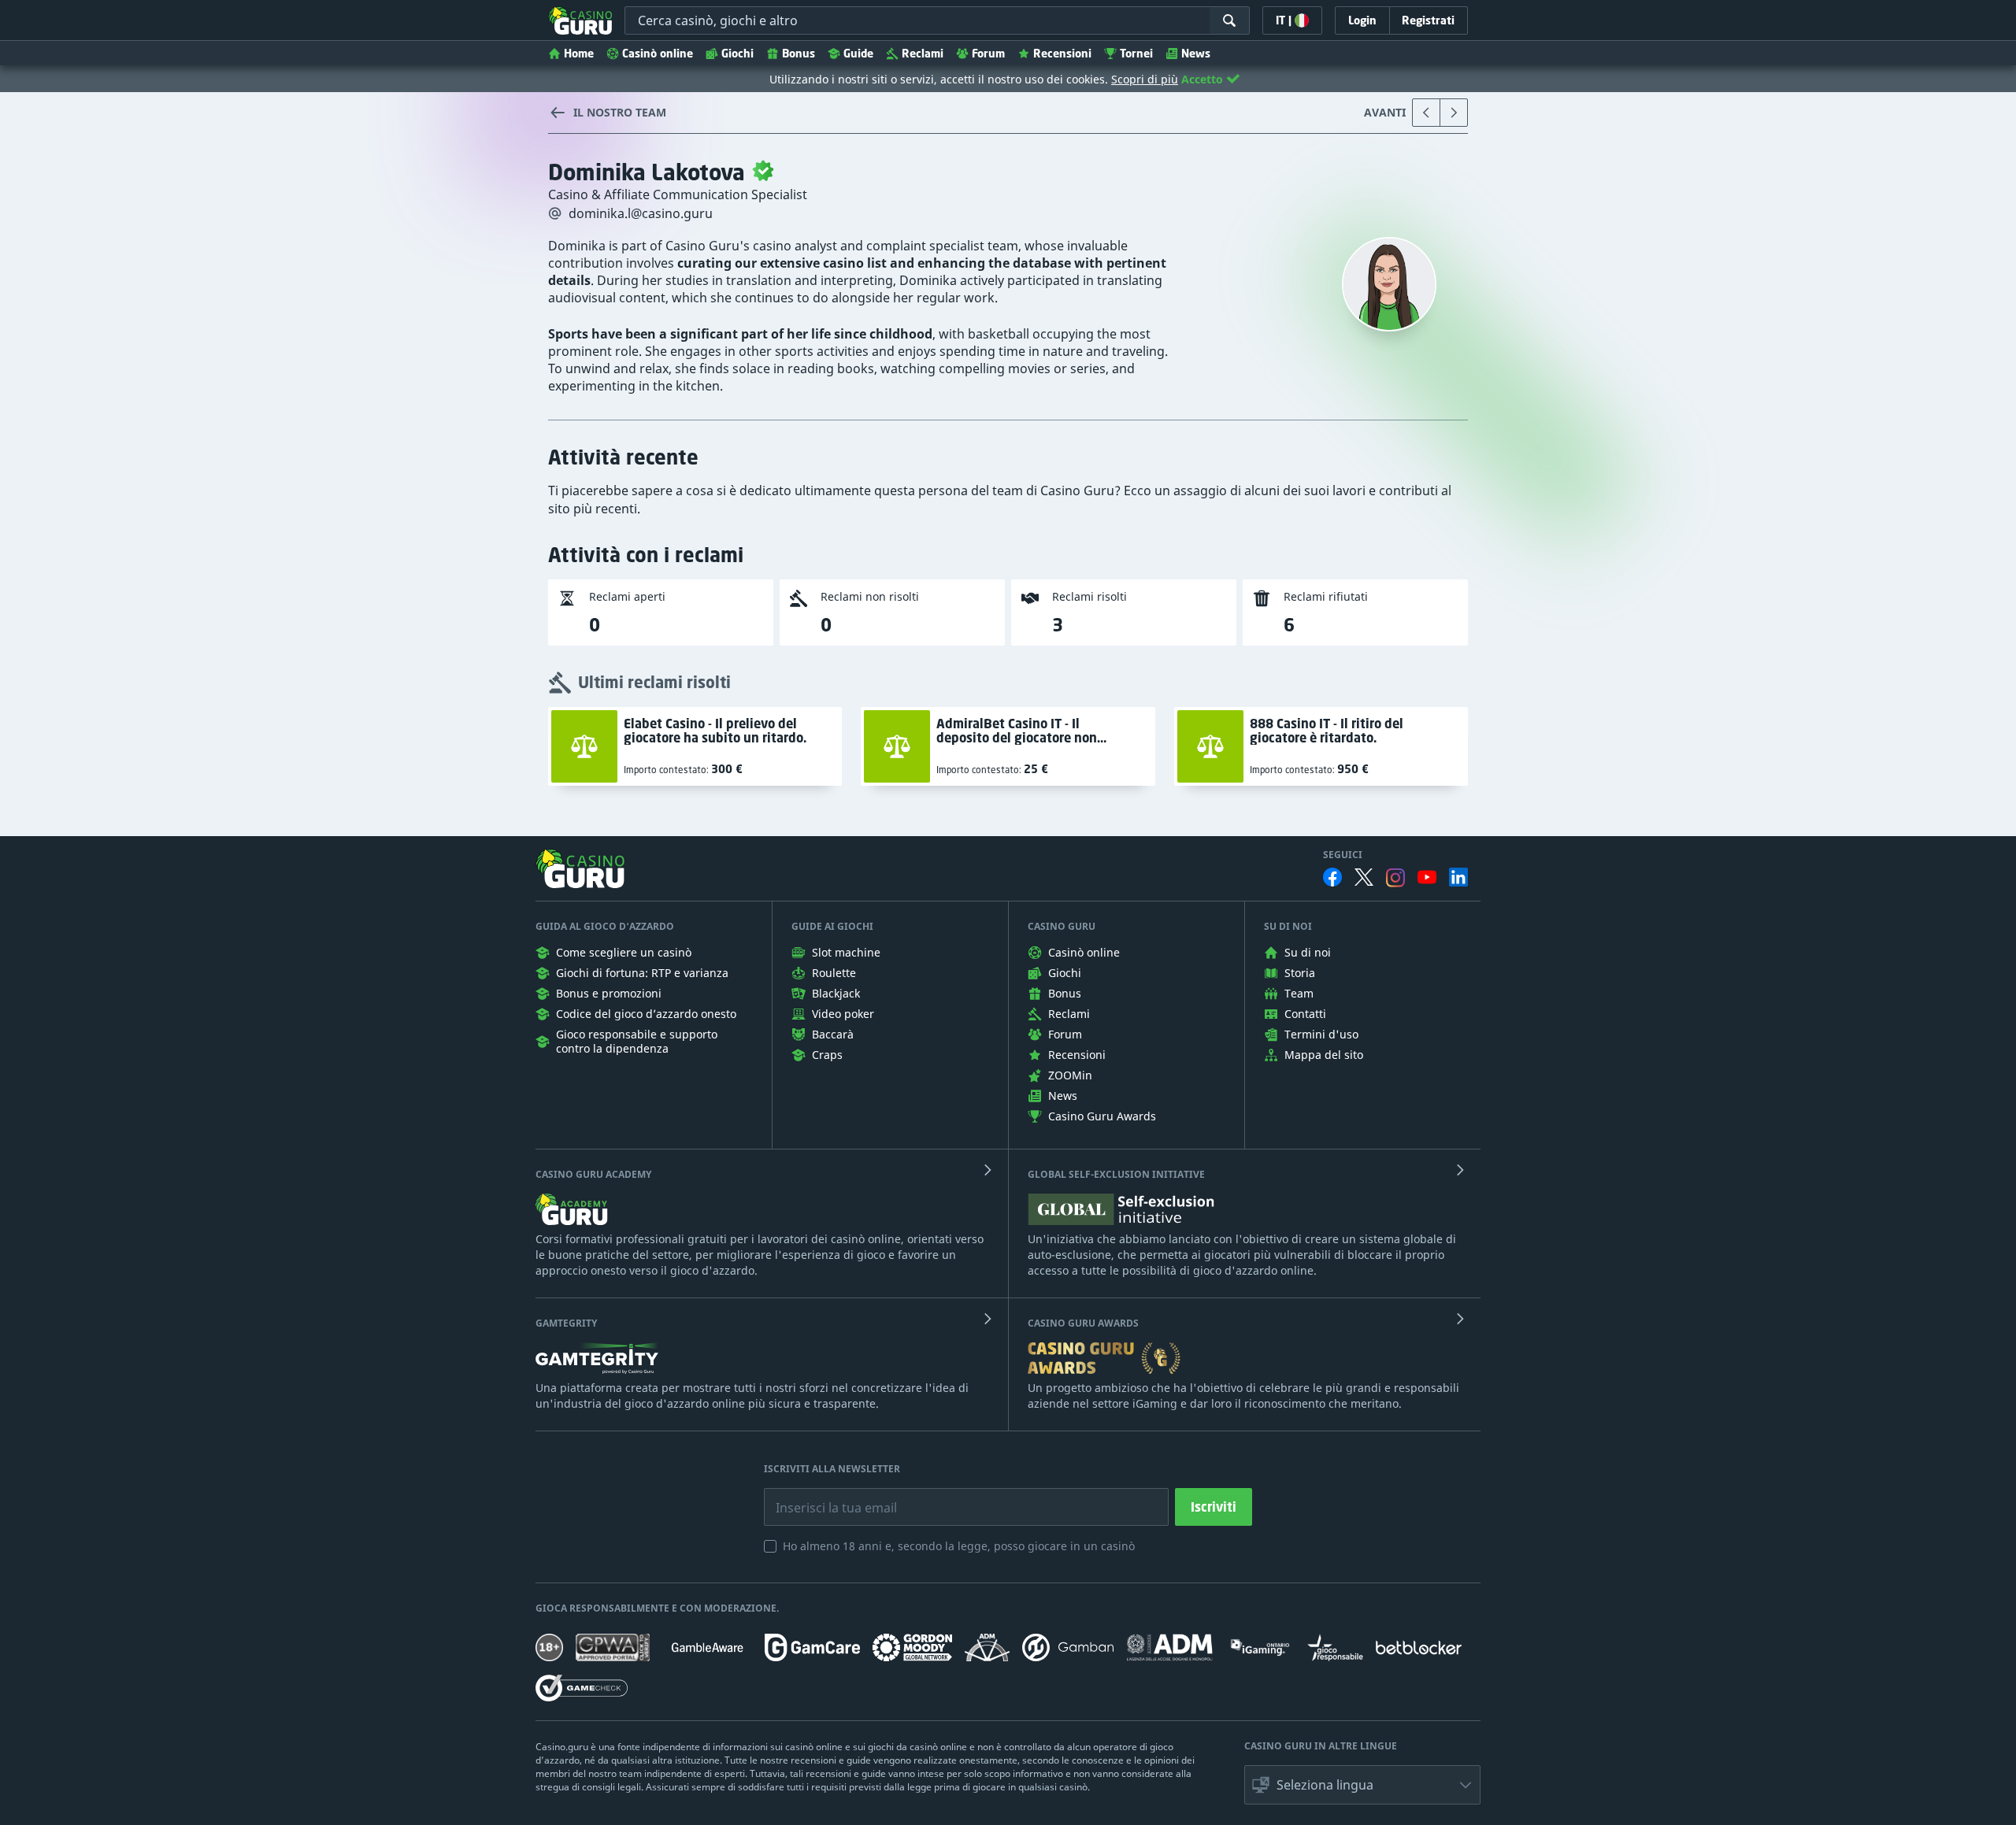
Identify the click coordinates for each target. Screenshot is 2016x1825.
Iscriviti (1214, 1507)
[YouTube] (1427, 877)
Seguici (1343, 855)
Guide (858, 53)
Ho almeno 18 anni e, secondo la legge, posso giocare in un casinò (959, 1546)
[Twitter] (1364, 877)
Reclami (923, 53)
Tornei (1136, 53)
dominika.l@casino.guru (641, 213)
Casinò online (658, 53)
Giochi (737, 53)
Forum (988, 53)
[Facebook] (1332, 877)
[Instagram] (1395, 877)
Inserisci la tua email (825, 1496)
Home (579, 53)
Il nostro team (620, 112)
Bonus (799, 53)
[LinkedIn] (1458, 877)
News (1196, 53)
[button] (1362, 1785)
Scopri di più (1145, 79)
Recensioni (1062, 53)
